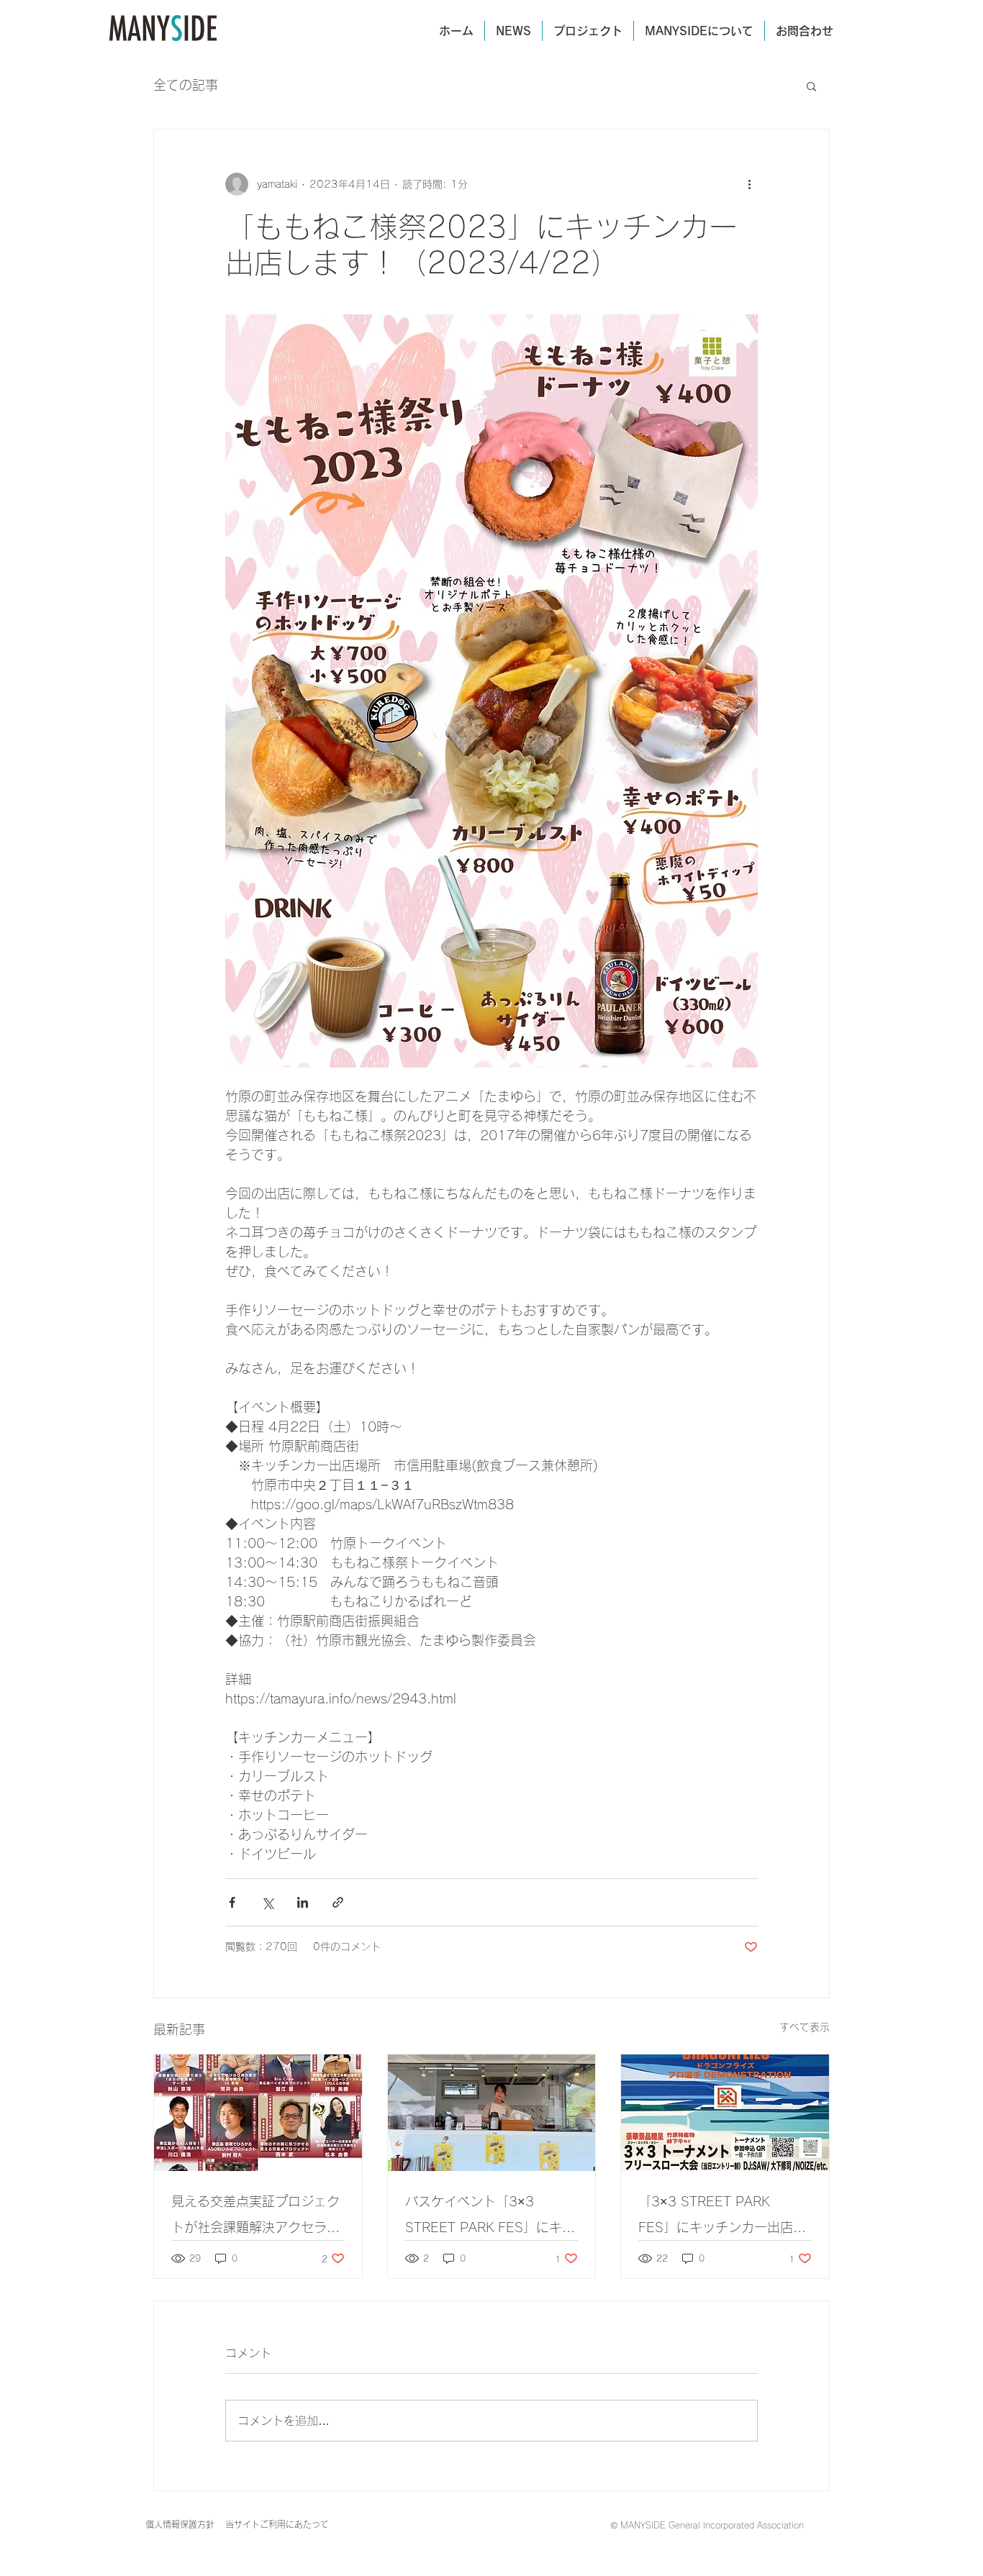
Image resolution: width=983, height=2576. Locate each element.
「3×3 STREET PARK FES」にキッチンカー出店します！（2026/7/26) (722, 2217)
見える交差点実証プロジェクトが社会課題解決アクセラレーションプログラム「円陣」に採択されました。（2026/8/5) (255, 2217)
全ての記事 (186, 85)
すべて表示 (805, 2027)
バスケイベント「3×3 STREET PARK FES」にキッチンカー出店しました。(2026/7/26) (490, 2217)
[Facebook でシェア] (232, 1902)
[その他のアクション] (749, 184)
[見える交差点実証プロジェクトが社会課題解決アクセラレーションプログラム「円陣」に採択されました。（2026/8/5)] (258, 2113)
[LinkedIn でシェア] (303, 1902)
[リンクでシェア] (338, 1902)
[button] (811, 86)
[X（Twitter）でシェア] (267, 1902)
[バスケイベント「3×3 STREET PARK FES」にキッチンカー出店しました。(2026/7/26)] (492, 2113)
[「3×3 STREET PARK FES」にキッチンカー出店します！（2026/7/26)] (725, 2113)
